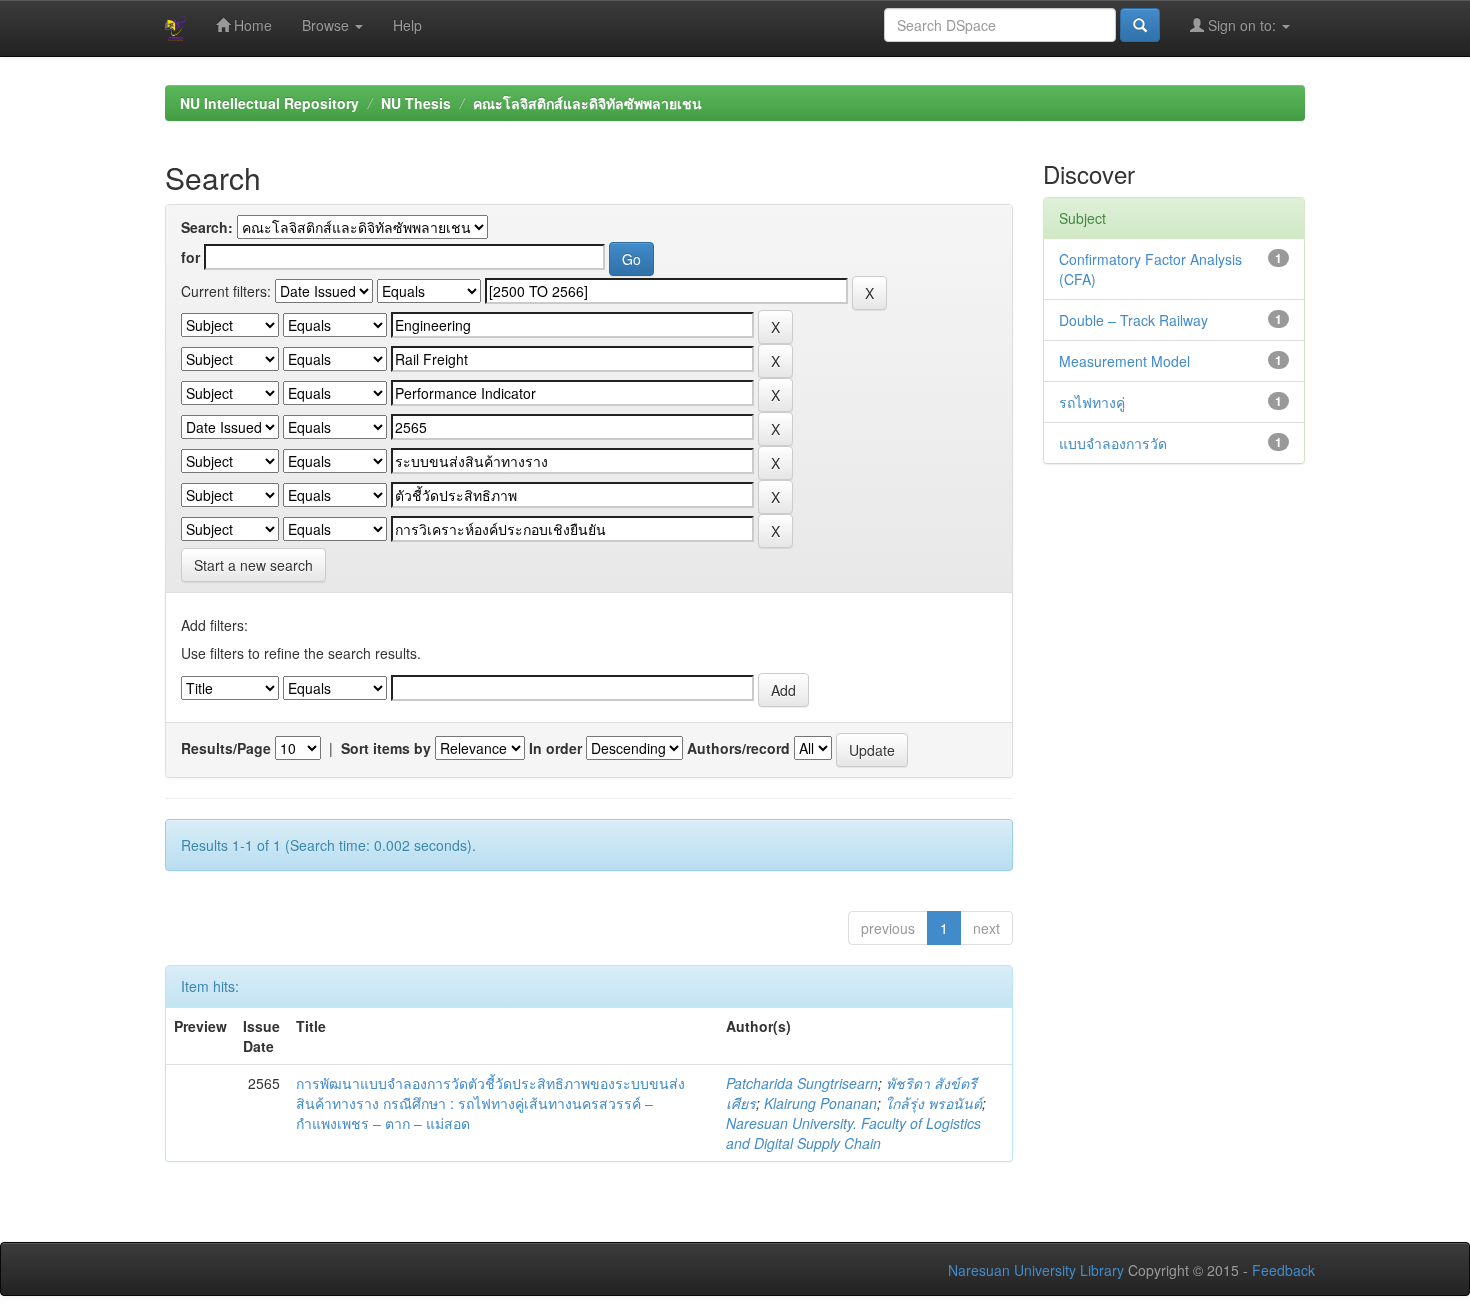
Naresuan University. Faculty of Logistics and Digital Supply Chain (853, 1133)
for (190, 257)
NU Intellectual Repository (269, 103)
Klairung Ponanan (820, 1103)
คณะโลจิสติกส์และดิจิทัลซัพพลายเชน (587, 103)
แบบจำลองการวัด (1113, 443)
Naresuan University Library (1036, 1270)
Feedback (1283, 1270)
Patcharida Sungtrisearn (802, 1083)
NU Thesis (416, 103)
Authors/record (738, 748)
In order (555, 748)
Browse (327, 25)
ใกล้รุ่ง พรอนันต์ (933, 1103)
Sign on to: (1242, 25)
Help (407, 25)
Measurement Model (1124, 361)
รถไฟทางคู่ (1092, 402)
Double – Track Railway (1133, 320)
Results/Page (226, 748)
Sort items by (386, 748)
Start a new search (253, 565)
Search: (207, 227)
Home (251, 25)
